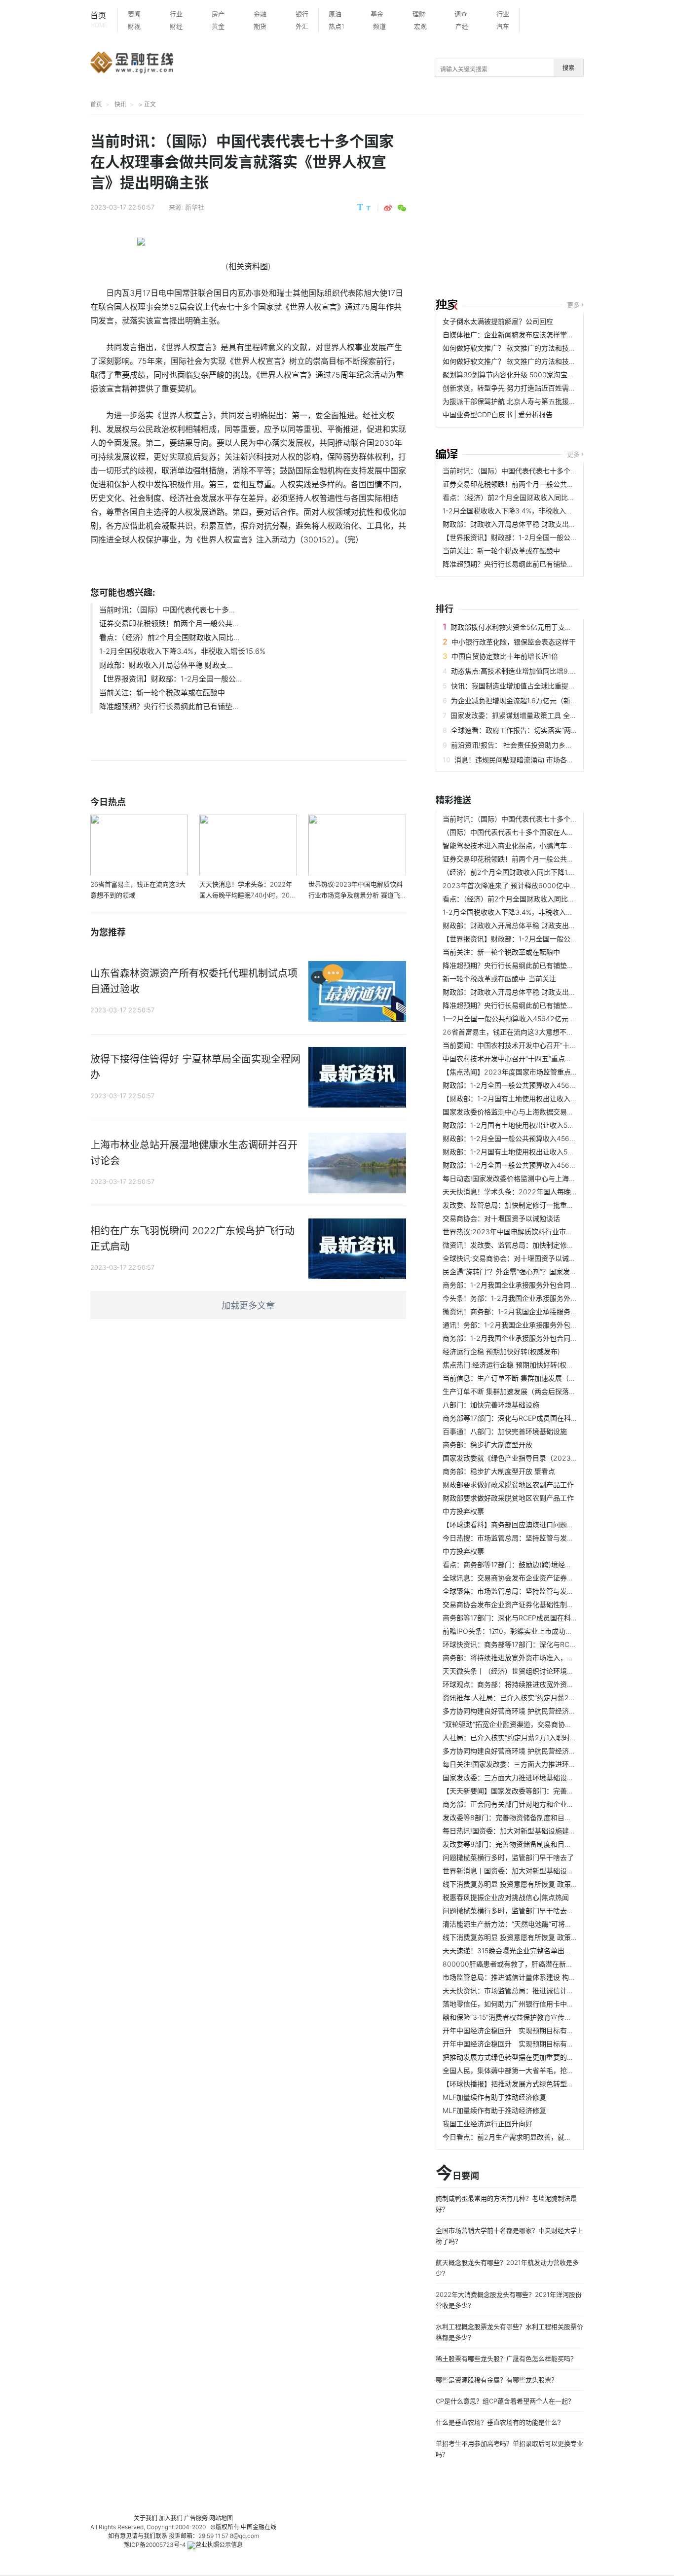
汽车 (503, 26)
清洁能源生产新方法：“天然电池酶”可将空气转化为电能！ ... (535, 1924)
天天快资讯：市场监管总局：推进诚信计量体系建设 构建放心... (540, 1990)
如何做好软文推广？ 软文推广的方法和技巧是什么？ (523, 348)
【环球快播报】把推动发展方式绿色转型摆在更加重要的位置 (536, 2084)
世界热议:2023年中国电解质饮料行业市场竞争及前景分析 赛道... (543, 1232)
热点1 (337, 26)
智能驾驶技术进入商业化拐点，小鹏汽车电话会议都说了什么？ (539, 845)
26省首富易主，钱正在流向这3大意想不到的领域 (518, 1032)
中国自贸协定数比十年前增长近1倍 (505, 656)
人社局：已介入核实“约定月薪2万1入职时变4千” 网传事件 (531, 1737)
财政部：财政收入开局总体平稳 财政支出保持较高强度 (526, 524)
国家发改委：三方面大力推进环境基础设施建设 (515, 1777)
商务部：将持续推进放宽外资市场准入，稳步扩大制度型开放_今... (544, 1658)
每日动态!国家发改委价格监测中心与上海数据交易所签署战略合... (543, 1178)
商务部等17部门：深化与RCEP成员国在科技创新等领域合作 (534, 1418)
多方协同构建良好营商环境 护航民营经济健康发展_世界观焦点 (538, 1711)
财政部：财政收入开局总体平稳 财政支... (166, 665)
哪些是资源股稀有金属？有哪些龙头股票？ (497, 2380)
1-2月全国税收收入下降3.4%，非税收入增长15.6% (182, 651)
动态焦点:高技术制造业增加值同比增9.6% (515, 671)
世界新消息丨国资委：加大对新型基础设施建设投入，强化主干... (542, 1871)
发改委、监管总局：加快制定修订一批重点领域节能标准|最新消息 (544, 1205)
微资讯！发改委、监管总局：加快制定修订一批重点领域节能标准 (543, 1245)
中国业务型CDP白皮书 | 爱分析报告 (498, 414)
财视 (134, 26)
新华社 (195, 207)
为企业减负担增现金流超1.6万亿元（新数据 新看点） (532, 700)
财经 (176, 26)
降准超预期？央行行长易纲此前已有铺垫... (169, 706)
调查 (461, 14)
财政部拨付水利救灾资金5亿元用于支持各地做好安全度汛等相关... (552, 627)
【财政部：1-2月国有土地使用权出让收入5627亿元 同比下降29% (544, 1098)
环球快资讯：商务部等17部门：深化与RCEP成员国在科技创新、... (544, 1644)
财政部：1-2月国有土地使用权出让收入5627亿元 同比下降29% (540, 1125)
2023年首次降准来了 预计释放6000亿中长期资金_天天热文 (535, 885)
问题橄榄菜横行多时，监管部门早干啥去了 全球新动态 (526, 1911)
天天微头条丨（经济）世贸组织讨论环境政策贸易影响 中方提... (540, 1671)
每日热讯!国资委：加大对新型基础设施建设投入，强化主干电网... (543, 1831)
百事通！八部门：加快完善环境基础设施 (505, 1431)
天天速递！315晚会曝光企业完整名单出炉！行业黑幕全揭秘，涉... (544, 1950)
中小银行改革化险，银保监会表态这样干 (514, 642)
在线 (270, 2527)
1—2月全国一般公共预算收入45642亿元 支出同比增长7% (532, 1019)
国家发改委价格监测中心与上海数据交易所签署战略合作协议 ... (540, 1112)
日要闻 (457, 2174)
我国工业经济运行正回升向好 (487, 2124)
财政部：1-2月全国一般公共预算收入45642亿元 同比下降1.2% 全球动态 (554, 1138)
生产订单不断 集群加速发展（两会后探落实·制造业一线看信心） (541, 1391)
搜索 (568, 68)
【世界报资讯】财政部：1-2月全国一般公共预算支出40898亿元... (545, 537)
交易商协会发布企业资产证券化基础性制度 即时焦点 (523, 1604)
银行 (302, 14)
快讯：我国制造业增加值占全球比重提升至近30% (527, 686)
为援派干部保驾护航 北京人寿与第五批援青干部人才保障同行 (537, 401)
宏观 (420, 26)
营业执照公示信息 (219, 2545)
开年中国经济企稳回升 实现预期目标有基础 (512, 2030)
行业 (176, 14)
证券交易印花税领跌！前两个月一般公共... (169, 624)
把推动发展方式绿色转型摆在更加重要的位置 (512, 2057)
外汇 (302, 26)
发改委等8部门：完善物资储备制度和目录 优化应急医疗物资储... (542, 1817)
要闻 (134, 14)
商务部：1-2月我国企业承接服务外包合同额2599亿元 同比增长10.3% (550, 1285)
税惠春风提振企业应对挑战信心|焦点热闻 (506, 1897)
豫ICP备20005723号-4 (155, 2545)
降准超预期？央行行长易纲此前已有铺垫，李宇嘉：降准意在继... (542, 564)
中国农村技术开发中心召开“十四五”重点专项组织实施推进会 (535, 1058)
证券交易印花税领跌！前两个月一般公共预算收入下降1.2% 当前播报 (547, 484)
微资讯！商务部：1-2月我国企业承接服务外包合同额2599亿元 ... (543, 1311)
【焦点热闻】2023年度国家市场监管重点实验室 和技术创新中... (542, 1072)
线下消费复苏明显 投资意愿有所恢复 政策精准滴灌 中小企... (535, 1884)
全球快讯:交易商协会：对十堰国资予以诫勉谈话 (516, 1258)
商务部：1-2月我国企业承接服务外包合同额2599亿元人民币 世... (543, 1338)
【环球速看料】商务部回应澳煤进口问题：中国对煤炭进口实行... (542, 1524)
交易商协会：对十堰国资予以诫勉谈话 (501, 1218)
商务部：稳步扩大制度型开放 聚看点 (499, 1471)
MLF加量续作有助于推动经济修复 (494, 2097)
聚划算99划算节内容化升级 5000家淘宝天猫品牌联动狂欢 (533, 375)
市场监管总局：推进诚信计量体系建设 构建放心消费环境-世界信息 (545, 1977)
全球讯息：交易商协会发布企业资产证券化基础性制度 (525, 1578)
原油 (335, 14)
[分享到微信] (402, 208)
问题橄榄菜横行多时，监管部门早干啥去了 (508, 1857)
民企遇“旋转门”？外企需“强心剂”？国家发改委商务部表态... (533, 1271)
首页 (99, 19)
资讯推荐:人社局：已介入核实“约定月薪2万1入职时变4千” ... (535, 1698)
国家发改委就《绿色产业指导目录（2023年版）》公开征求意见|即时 (547, 1458)
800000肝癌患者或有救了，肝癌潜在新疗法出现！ (522, 1964)
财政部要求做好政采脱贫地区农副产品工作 (508, 1485)
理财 (419, 14)
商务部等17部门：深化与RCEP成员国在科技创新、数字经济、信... (544, 1618)
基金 (377, 14)
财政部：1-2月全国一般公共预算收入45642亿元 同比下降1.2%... (542, 1085)
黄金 (218, 26)
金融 (260, 14)
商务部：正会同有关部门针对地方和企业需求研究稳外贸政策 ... (540, 1804)
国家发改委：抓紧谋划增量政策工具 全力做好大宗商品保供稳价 (548, 715)
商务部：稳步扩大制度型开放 (487, 1445)
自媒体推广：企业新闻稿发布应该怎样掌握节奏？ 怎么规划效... (540, 335)
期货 (260, 26)
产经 (462, 26)
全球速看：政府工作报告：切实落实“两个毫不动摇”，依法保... (546, 730)
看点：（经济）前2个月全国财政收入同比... (169, 637)
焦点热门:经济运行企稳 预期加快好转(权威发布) (516, 1365)
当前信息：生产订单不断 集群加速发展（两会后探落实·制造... (537, 1378)
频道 (379, 26)
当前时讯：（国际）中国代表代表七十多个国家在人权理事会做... (541, 471)
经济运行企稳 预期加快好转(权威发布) (501, 1351)
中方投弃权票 (463, 1511)
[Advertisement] (555, 208)
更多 (573, 305)
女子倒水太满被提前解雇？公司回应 (498, 321)
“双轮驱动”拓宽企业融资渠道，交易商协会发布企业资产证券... (538, 1724)
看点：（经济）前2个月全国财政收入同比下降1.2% (519, 497)
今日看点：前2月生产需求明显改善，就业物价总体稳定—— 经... (542, 2137)
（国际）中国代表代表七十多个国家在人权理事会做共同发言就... (542, 832)
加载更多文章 (248, 1306)
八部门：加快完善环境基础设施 (491, 1405)
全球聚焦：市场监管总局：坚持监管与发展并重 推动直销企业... (540, 1591)
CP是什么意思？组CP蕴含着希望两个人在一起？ (505, 2401)
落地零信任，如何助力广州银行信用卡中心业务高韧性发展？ (536, 2004)
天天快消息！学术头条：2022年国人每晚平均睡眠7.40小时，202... (547, 1192)
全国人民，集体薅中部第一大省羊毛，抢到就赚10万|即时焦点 (537, 2070)
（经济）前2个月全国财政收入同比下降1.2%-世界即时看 (529, 872)
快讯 (120, 104)
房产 (218, 14)
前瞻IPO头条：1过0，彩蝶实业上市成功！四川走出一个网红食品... (545, 1631)
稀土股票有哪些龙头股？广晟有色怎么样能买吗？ (506, 2359)
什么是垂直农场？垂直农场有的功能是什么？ (500, 2422)
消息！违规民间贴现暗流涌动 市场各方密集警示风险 (535, 760)
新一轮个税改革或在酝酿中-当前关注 (499, 979)
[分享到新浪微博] (388, 208)
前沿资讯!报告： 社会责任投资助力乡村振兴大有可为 (532, 745)
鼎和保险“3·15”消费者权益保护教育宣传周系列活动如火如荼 (535, 2017)
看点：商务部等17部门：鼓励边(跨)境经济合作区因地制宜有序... (541, 1564)
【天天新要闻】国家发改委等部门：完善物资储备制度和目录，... (542, 1791)
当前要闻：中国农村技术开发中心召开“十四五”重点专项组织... (538, 1045)
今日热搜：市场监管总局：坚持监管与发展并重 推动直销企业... (540, 1538)
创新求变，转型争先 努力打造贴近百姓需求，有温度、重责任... (540, 388)
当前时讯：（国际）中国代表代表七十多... (167, 610)
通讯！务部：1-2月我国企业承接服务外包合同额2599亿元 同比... (543, 1325)
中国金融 (253, 2527)
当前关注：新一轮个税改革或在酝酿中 (162, 693)
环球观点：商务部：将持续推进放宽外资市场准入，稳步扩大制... (542, 1684)
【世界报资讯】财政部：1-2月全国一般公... (170, 679)
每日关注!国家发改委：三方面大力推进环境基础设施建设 (530, 1764)
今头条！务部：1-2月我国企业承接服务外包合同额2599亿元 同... (543, 1298)
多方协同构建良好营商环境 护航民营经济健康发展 (520, 1751)
